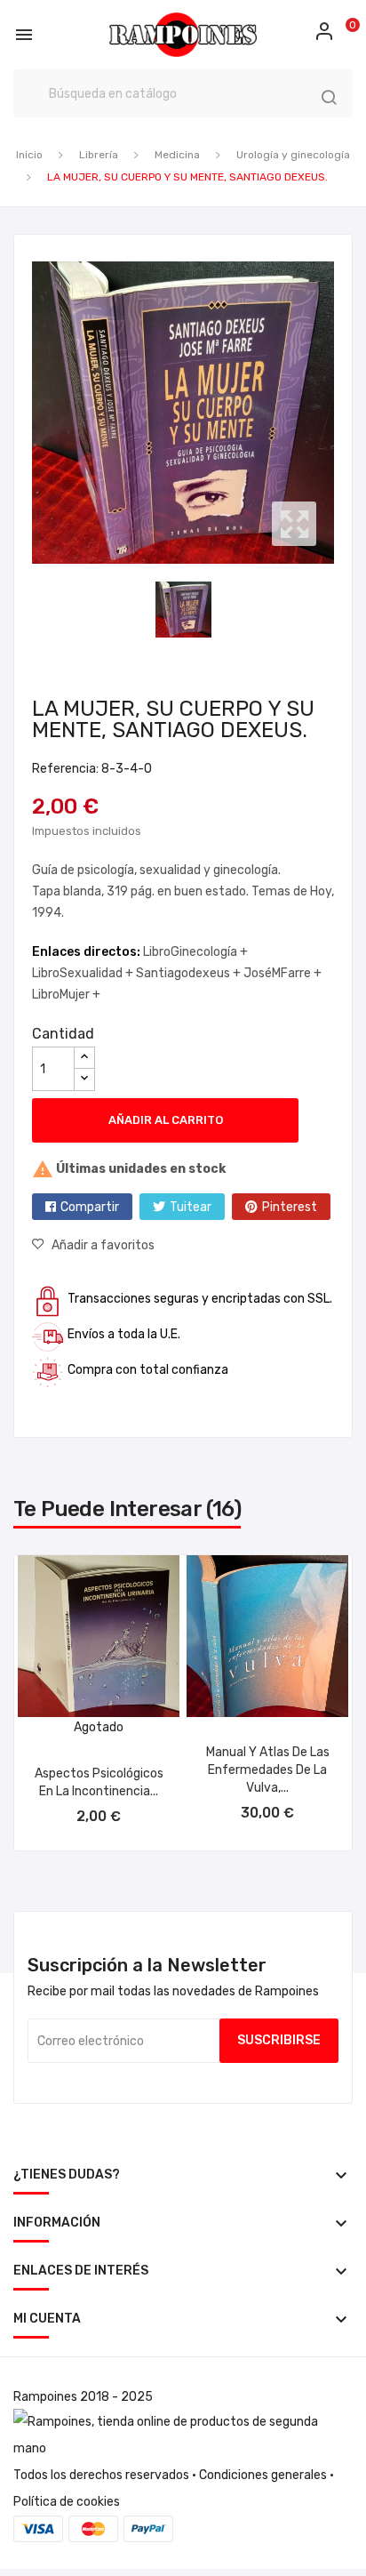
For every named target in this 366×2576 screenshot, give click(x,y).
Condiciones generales (263, 2475)
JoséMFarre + (282, 973)
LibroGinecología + (195, 952)
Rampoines (45, 2397)
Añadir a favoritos (103, 1245)
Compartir (90, 1207)
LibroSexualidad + (84, 973)
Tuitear (191, 1207)
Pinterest (290, 1207)
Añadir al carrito (166, 1120)
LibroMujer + (66, 995)
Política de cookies (67, 2502)
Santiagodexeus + (190, 973)
